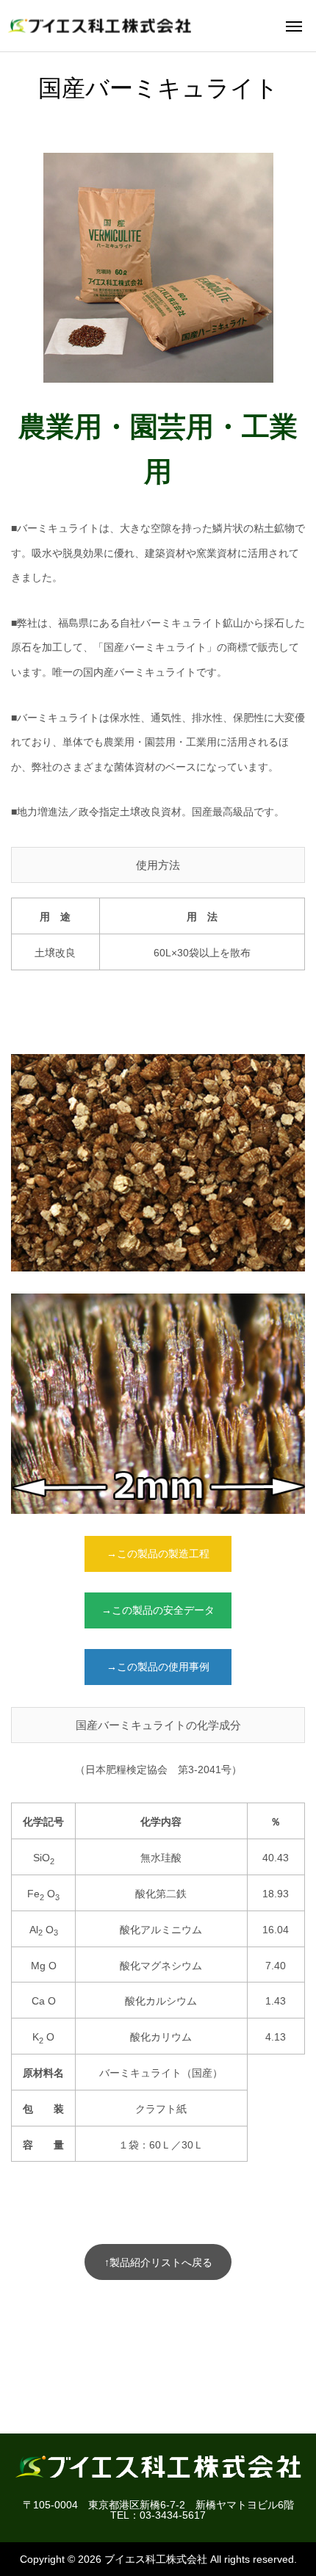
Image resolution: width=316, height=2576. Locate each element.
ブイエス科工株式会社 (156, 2559)
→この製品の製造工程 (158, 1554)
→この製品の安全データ (158, 1610)
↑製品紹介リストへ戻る (158, 2262)
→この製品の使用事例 (158, 1667)
